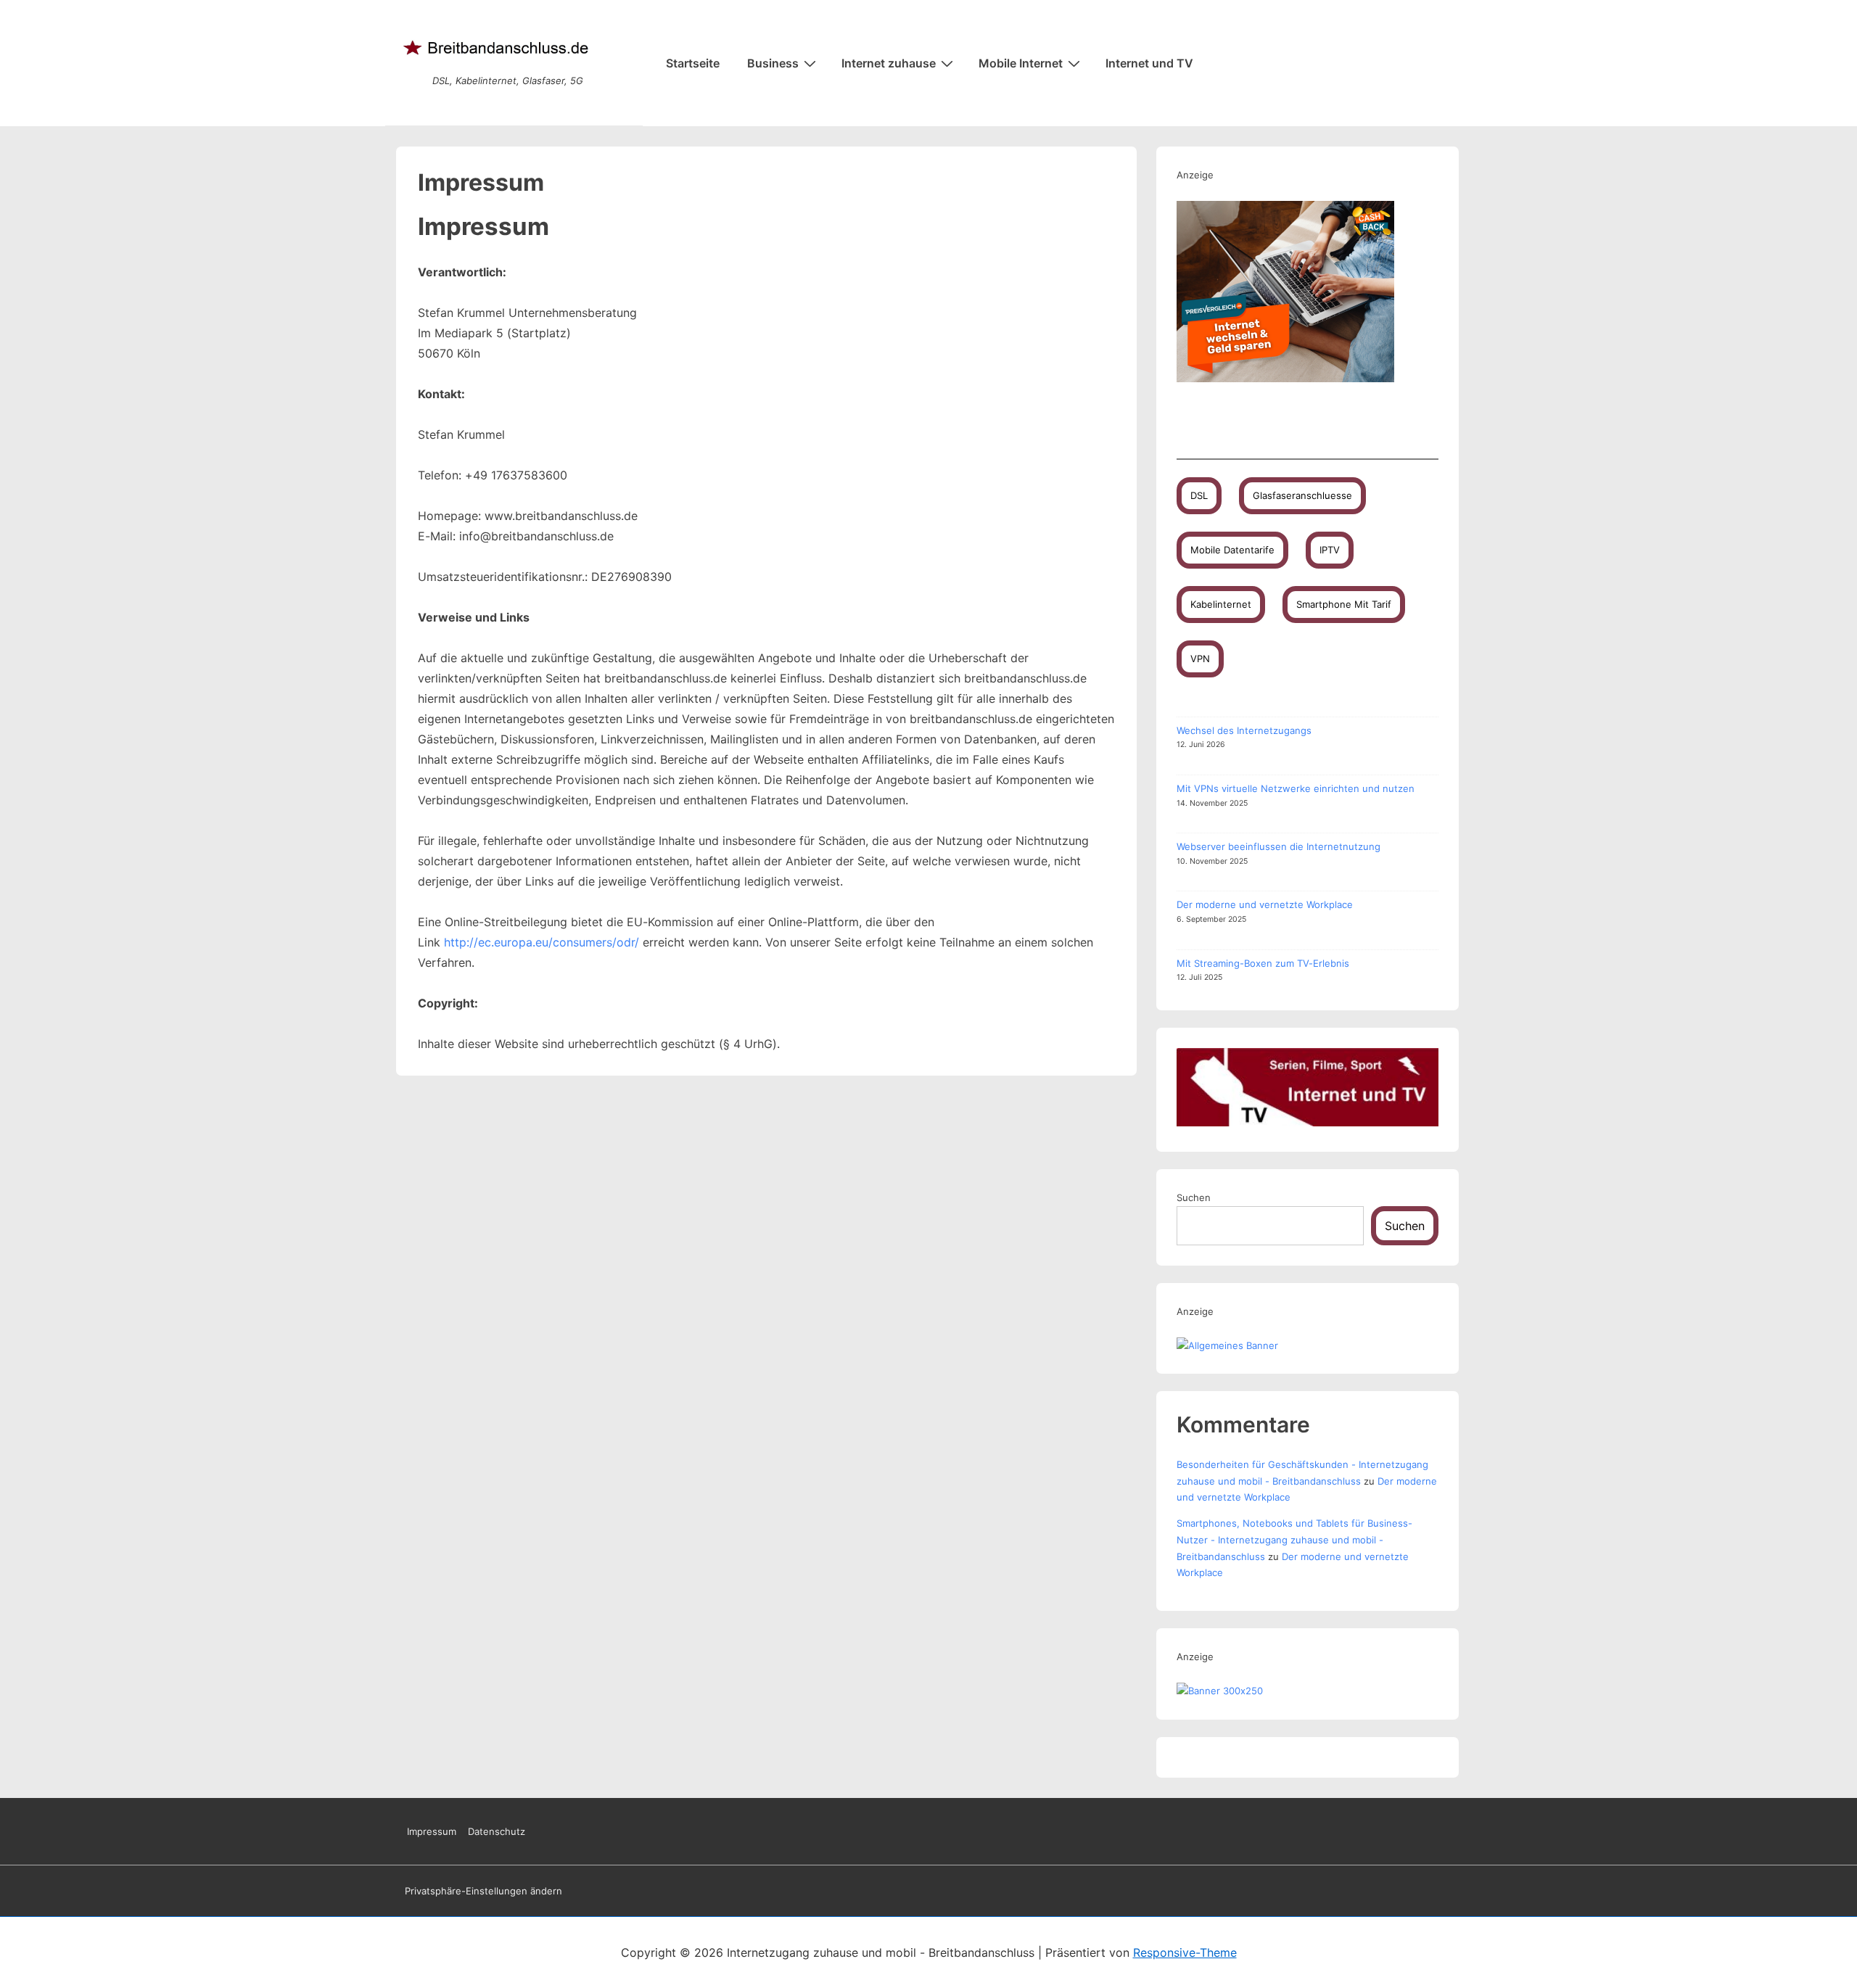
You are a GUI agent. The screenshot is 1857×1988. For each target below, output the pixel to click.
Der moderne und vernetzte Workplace (1265, 904)
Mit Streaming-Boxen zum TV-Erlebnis (1263, 963)
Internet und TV (1149, 63)
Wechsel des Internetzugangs (1244, 730)
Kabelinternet (1221, 604)
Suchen (1194, 1197)
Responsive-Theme (1185, 1952)
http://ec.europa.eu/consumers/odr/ (542, 942)
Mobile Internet (1021, 63)
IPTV (1330, 550)
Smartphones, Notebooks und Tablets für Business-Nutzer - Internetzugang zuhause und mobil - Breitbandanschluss (1294, 1540)
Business (773, 63)
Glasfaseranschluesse (1302, 495)
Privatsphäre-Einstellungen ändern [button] (483, 1891)
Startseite (693, 63)
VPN (1200, 659)
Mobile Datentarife (1232, 550)
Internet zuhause (889, 63)
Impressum (432, 1831)
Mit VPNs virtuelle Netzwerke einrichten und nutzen (1296, 788)
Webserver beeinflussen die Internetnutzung (1279, 846)
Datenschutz (497, 1831)
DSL (1199, 495)
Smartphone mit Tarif (1344, 604)
